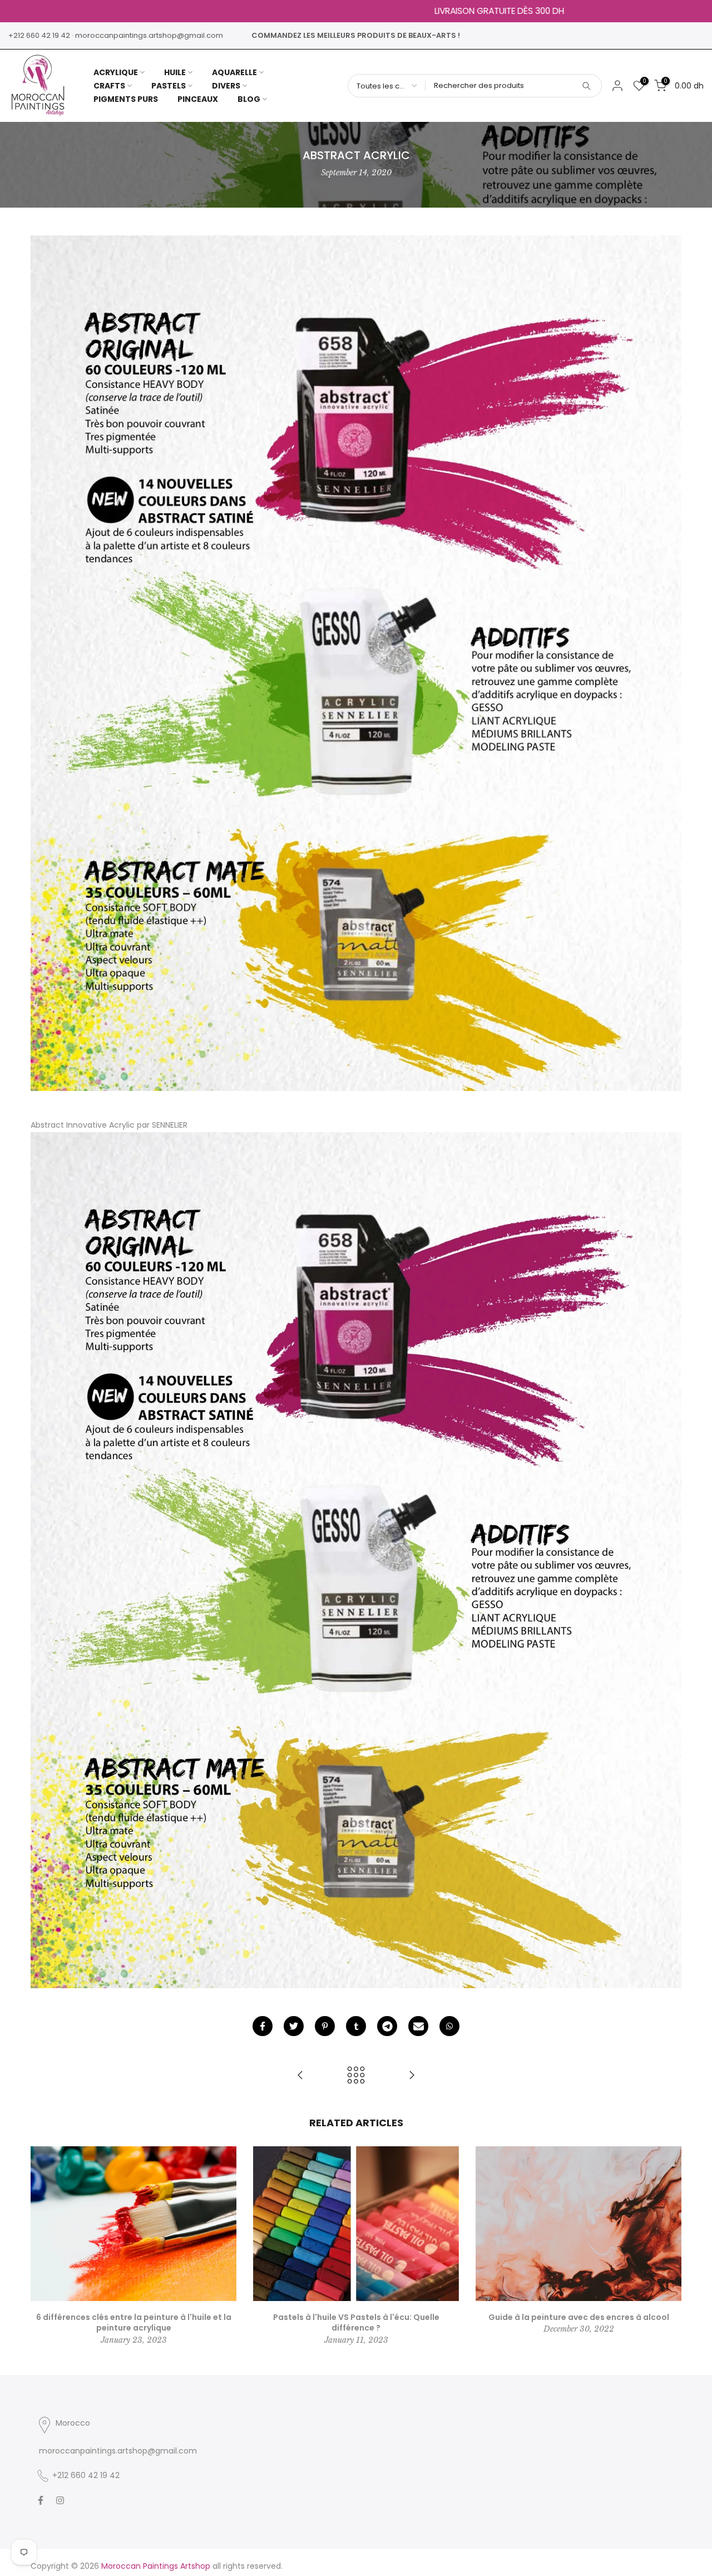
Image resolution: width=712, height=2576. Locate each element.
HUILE (175, 72)
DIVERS (226, 86)
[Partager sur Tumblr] (356, 2026)
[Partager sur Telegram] (387, 2026)
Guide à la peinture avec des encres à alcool (579, 2317)
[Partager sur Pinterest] (325, 2026)
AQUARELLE (234, 72)
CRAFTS (109, 86)
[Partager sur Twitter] (294, 2026)
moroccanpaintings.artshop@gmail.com (149, 35)
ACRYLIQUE (116, 72)
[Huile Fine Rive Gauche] (300, 2076)
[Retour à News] (356, 2076)
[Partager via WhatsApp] (449, 2026)
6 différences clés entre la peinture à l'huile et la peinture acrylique (134, 2323)
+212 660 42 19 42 (39, 35)
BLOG (249, 99)
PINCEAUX (198, 99)
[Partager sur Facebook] (263, 2026)
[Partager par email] (418, 2026)
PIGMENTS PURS (126, 99)
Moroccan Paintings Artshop (156, 2566)
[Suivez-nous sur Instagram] (60, 2500)
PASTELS (169, 86)
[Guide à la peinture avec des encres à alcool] (412, 2076)
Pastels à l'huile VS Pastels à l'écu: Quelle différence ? (356, 2323)
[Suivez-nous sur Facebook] (41, 2500)
